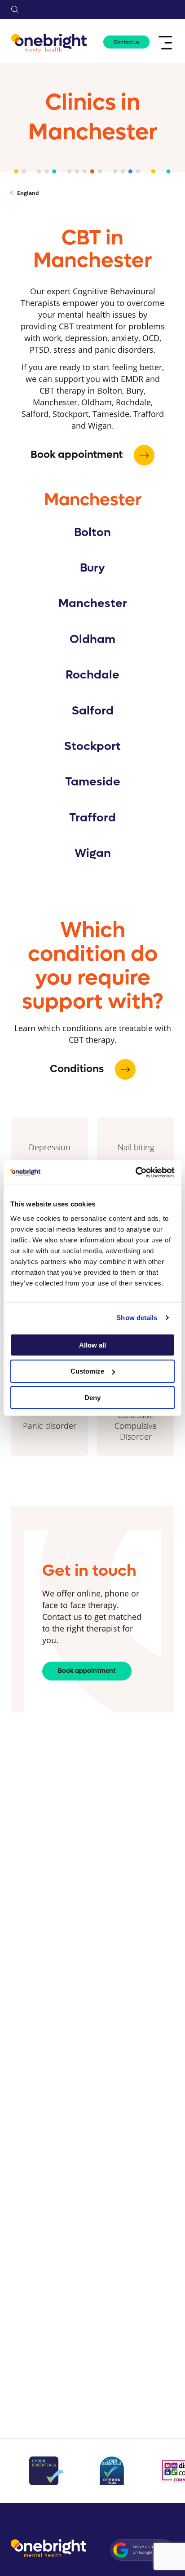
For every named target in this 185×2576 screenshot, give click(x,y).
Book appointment (78, 455)
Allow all (92, 1345)
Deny (92, 1398)
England (28, 193)
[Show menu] (166, 43)
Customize (87, 1371)
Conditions (78, 1069)
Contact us (126, 42)
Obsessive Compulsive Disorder (136, 1426)
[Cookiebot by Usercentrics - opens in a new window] (135, 1172)
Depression (50, 1147)
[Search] (15, 9)
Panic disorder (50, 1426)
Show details (137, 1318)
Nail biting (136, 1147)
